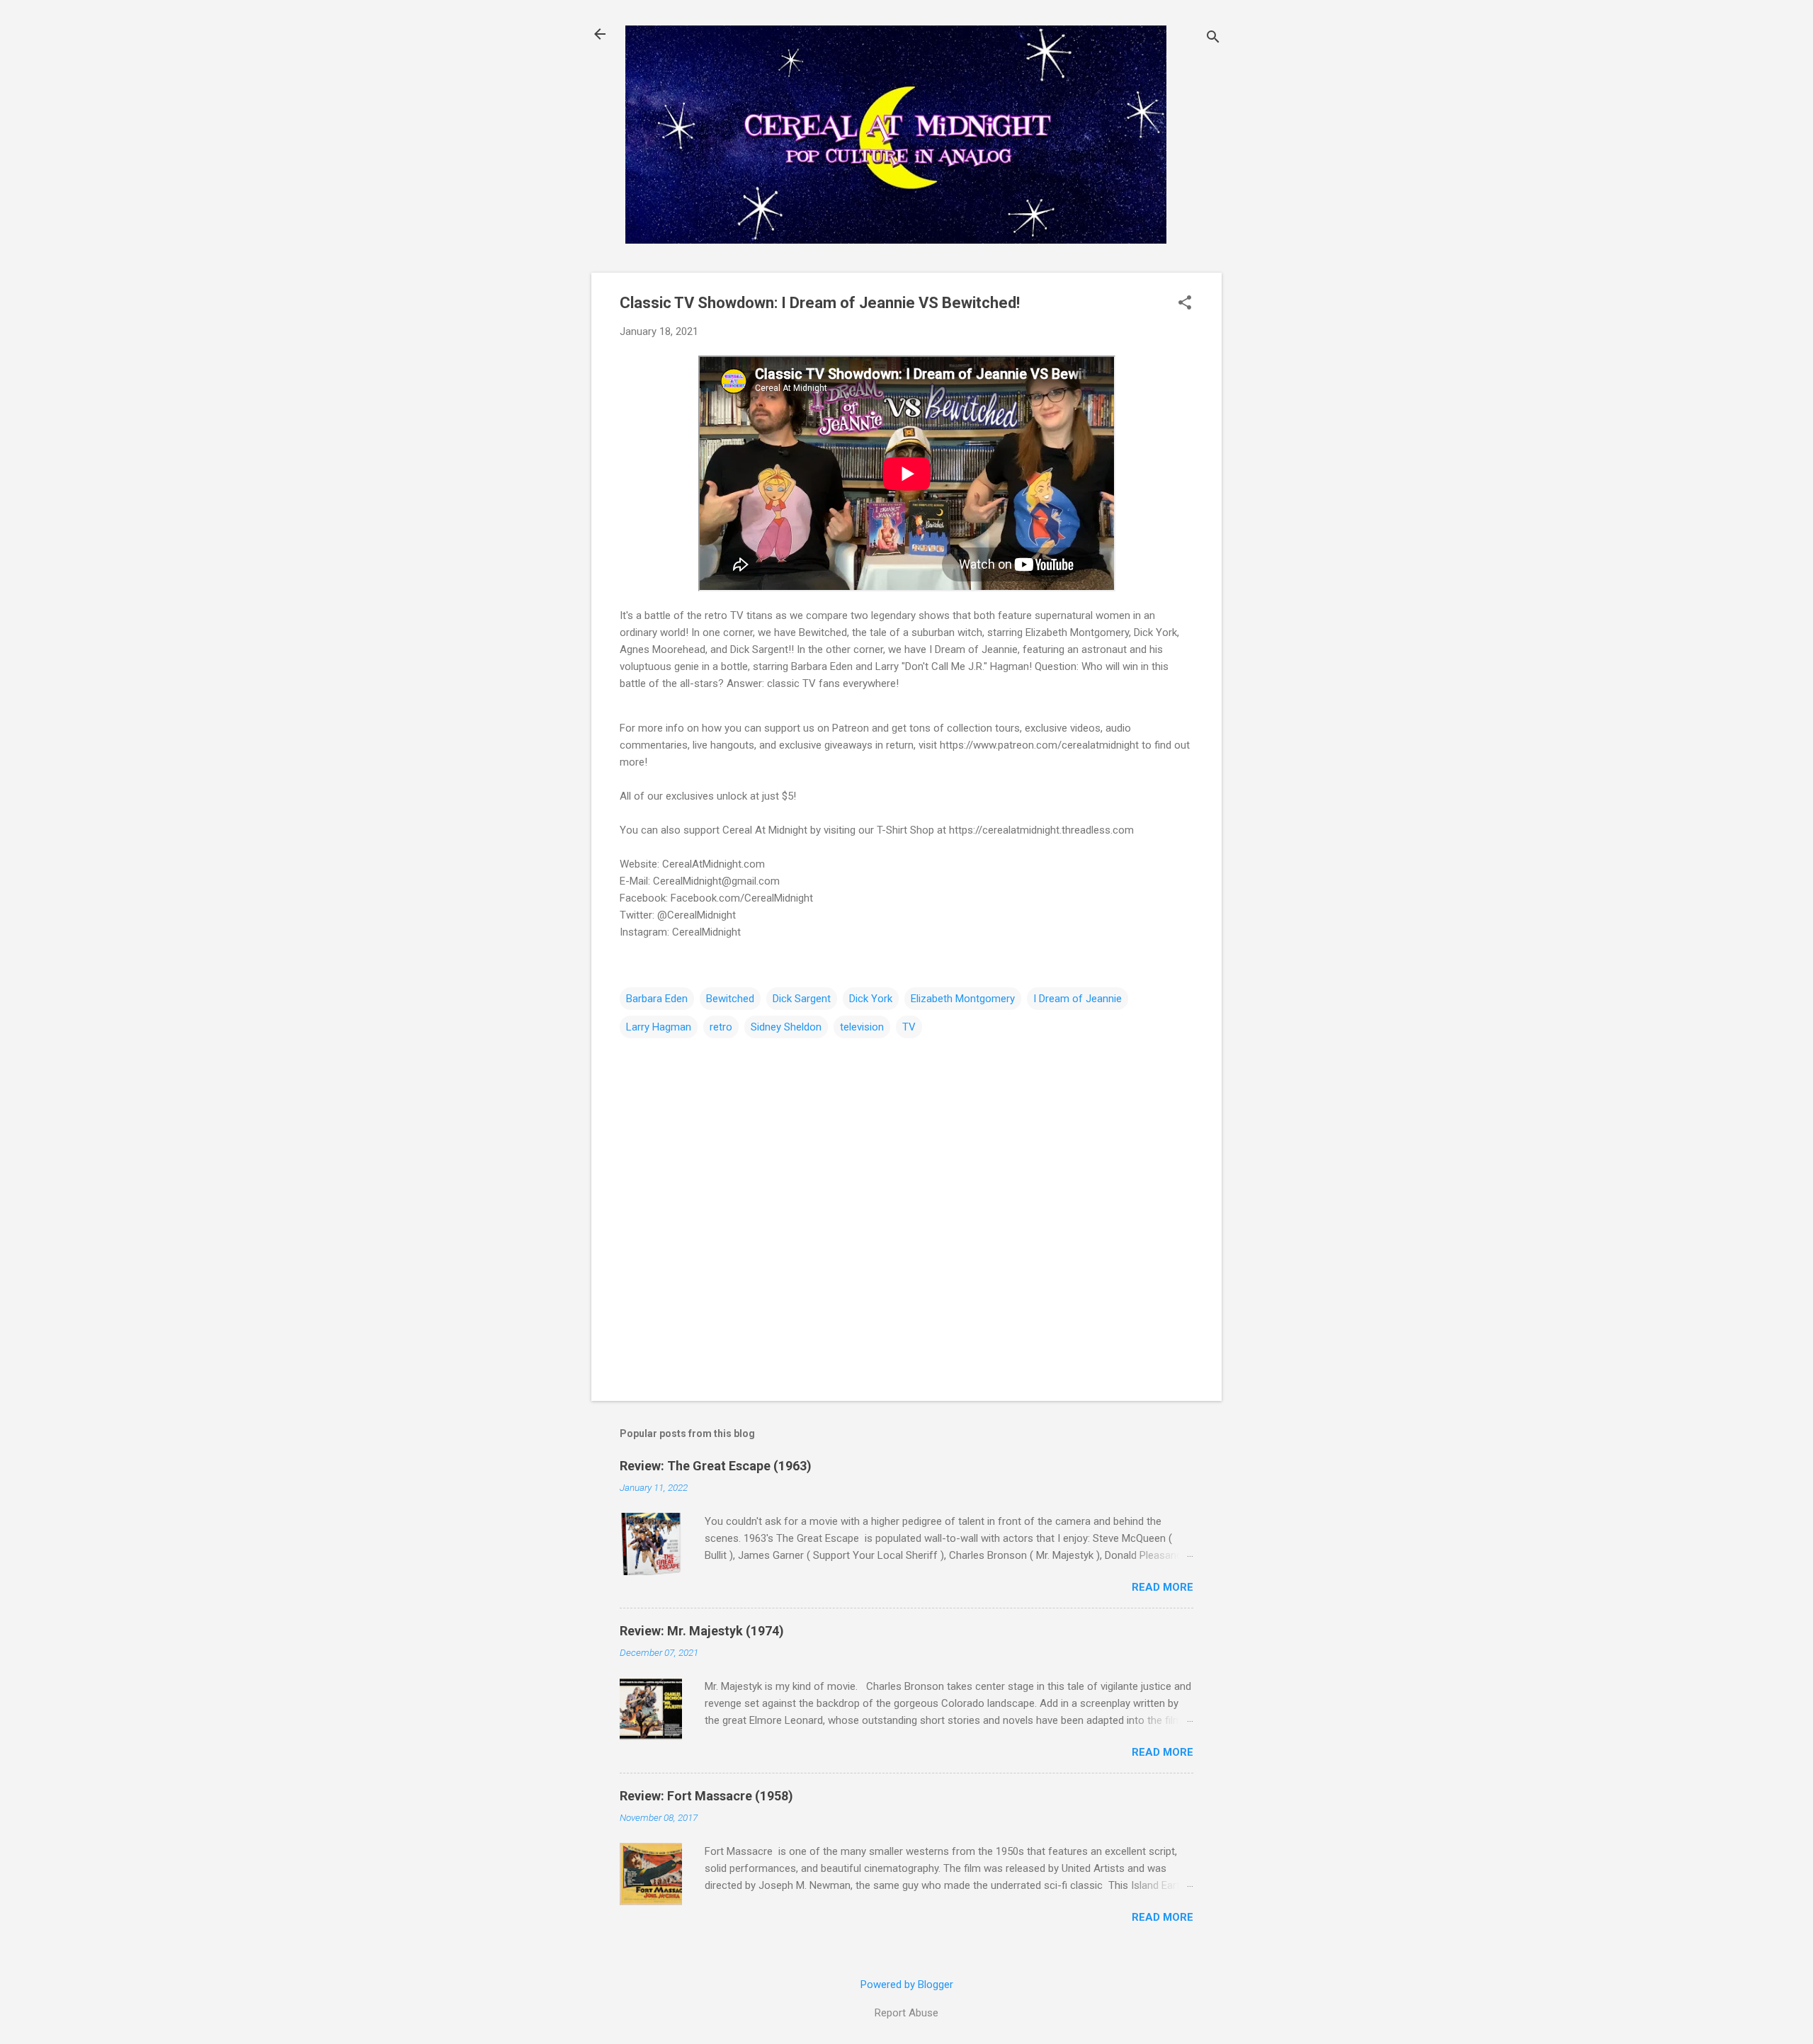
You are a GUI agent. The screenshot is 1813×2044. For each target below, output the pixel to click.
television (862, 1027)
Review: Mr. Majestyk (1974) (702, 1631)
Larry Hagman (659, 1027)
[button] (1185, 304)
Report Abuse (906, 2013)
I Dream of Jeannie (1078, 999)
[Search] (1213, 39)
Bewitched (730, 999)
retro (721, 1027)
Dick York (871, 999)
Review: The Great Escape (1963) (716, 1466)
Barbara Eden (657, 999)
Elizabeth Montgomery (963, 999)
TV (909, 1027)
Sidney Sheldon (786, 1027)
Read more (1163, 1587)
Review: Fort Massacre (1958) (706, 1796)
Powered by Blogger (907, 1985)
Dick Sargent (802, 999)
